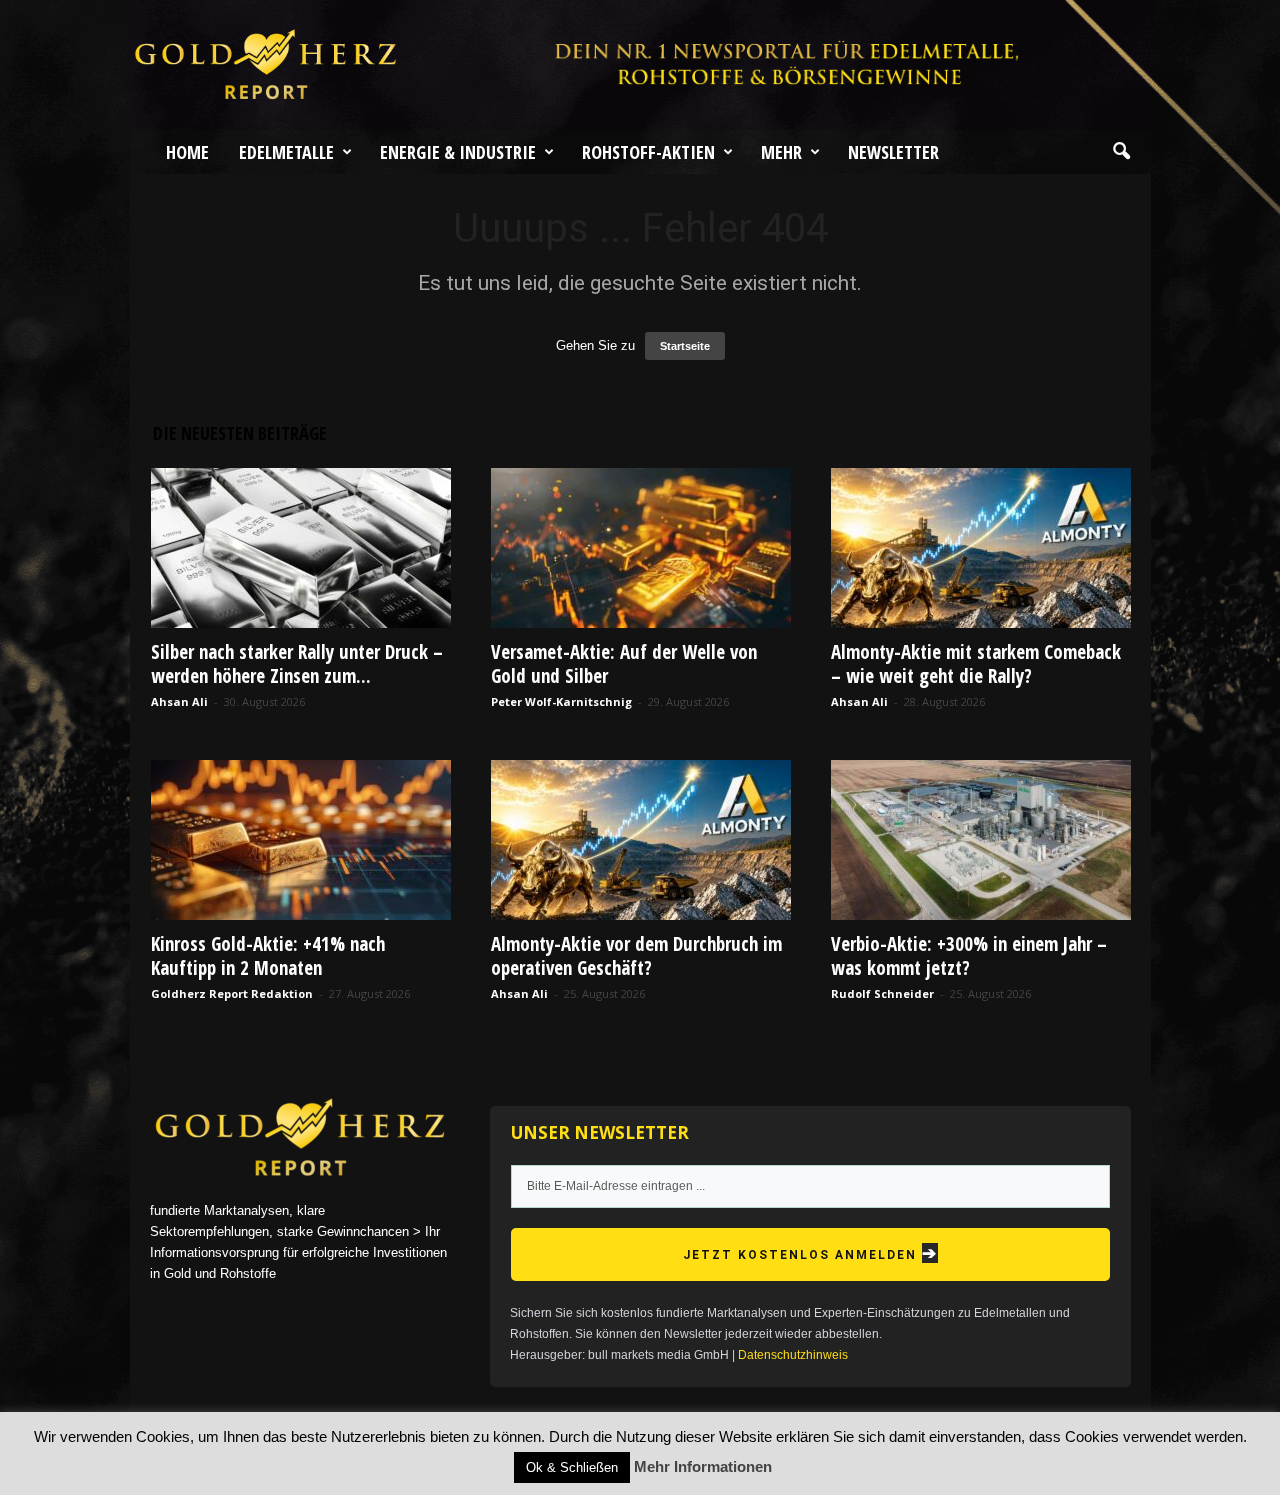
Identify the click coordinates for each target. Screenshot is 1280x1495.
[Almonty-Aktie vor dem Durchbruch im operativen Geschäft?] (641, 840)
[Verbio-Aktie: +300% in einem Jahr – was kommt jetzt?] (981, 840)
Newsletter (893, 152)
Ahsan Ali (179, 701)
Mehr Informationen (703, 1466)
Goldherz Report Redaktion (232, 993)
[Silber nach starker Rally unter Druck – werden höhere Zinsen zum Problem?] (301, 548)
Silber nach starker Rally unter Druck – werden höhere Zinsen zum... (297, 664)
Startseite (685, 346)
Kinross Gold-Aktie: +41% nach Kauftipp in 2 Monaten (268, 956)
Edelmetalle (286, 152)
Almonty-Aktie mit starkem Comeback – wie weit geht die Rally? (976, 664)
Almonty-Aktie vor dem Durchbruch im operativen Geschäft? (636, 956)
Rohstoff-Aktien (648, 152)
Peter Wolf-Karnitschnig (561, 701)
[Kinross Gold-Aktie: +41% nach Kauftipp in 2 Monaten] (301, 840)
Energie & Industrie (458, 152)
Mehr (781, 152)
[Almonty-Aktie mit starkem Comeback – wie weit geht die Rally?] (981, 548)
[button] (1121, 152)
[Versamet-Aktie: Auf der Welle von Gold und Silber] (641, 548)
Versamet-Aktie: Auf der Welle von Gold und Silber (624, 664)
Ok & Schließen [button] (572, 1467)
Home (187, 152)
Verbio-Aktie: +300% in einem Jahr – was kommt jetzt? (969, 956)
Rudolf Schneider (882, 993)
